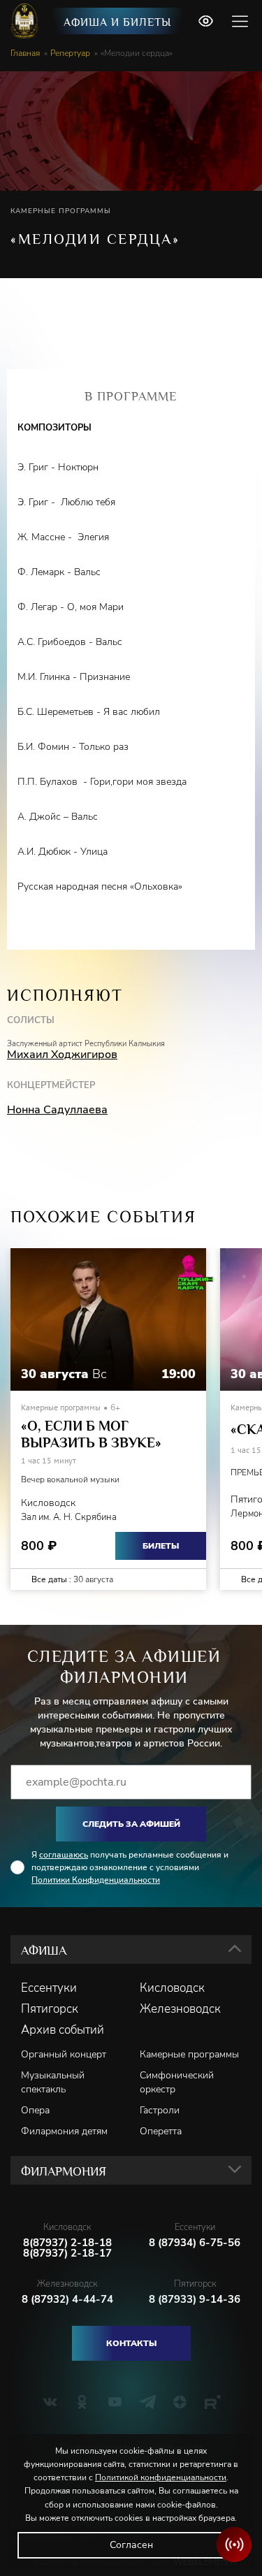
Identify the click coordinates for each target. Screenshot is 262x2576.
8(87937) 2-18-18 (67, 2243)
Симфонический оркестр (177, 2082)
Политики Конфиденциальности (96, 1880)
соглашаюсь (64, 1855)
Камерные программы (189, 2054)
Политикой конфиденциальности (161, 2477)
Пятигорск (50, 2009)
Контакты (131, 2343)
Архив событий (63, 2030)
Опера (35, 2110)
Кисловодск (172, 1988)
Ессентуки (49, 1988)
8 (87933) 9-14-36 (195, 2300)
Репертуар (70, 53)
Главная (25, 53)
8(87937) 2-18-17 (67, 2253)
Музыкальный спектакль (53, 2082)
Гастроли (160, 2110)
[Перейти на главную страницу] (26, 21)
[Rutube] (213, 2402)
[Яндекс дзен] (180, 2402)
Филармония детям (64, 2131)
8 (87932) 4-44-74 (67, 2300)
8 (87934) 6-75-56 (195, 2243)
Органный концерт (64, 2054)
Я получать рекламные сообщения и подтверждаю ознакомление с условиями (130, 1867)
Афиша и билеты (117, 22)
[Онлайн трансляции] (234, 2545)
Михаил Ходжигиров (62, 1055)
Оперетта (161, 2131)
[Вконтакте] (50, 2402)
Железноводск (180, 2009)
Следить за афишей (131, 1824)
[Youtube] (115, 2402)
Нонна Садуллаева (57, 1110)
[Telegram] (148, 2402)
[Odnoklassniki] (82, 2402)
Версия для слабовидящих (205, 21)
